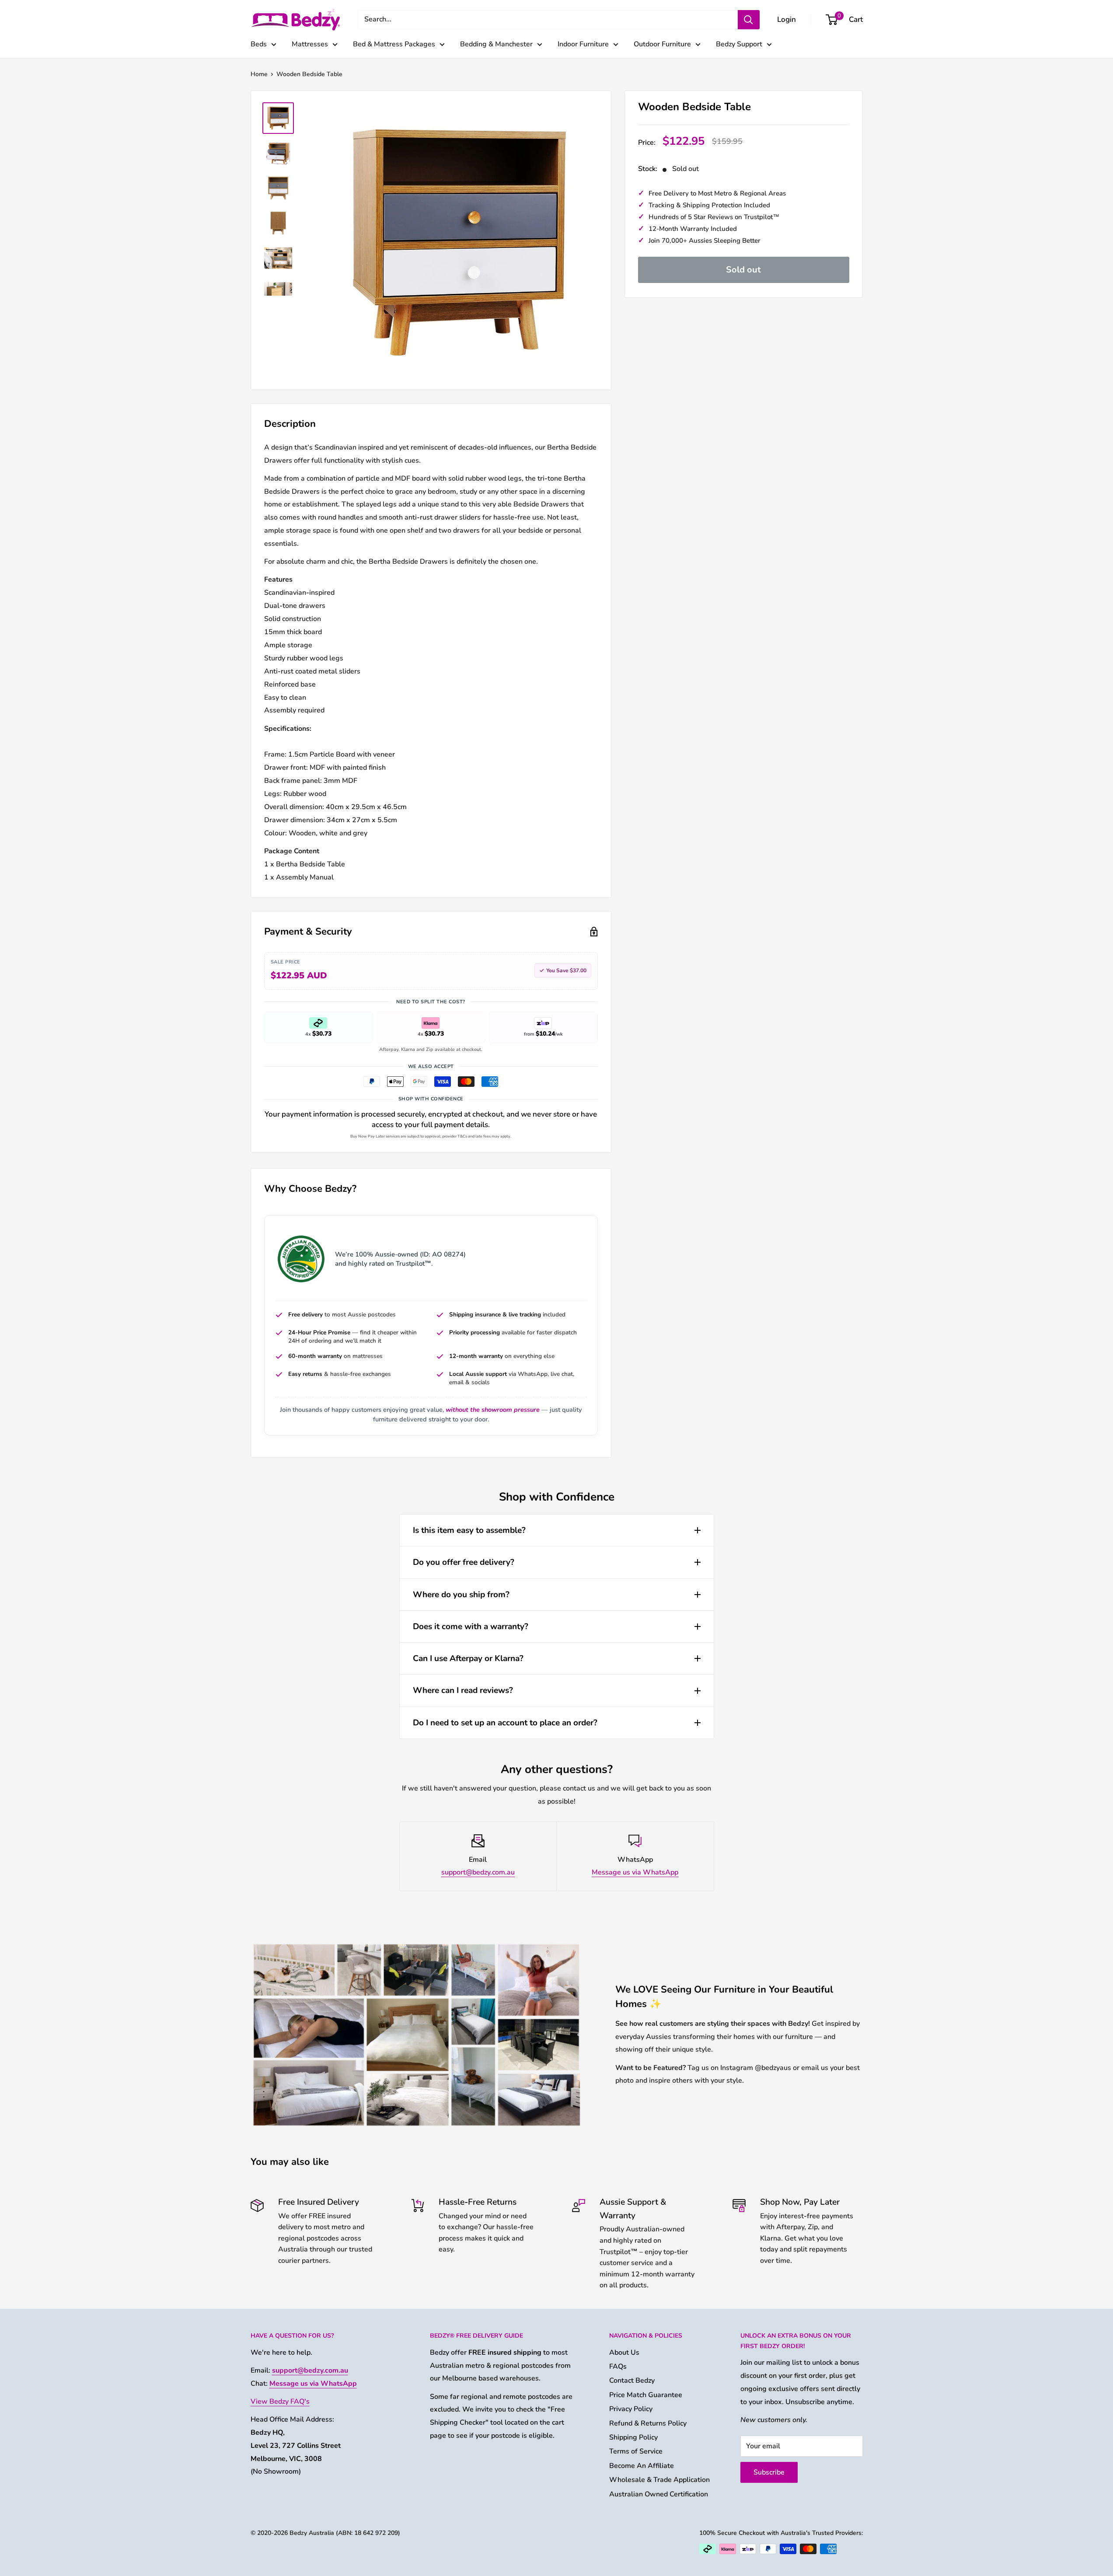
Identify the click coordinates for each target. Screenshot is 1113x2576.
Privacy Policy (631, 2409)
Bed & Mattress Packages (394, 44)
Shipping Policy (633, 2437)
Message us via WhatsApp (635, 1872)
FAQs (618, 2367)
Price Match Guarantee (646, 2395)
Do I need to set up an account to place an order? (505, 1723)
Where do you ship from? (461, 1595)
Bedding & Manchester (496, 44)
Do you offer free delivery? (464, 1562)
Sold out (743, 270)
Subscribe (769, 2472)
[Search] (749, 20)
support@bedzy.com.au (478, 1872)
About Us (624, 2353)
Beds (259, 44)
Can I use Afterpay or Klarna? (468, 1658)
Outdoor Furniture (662, 44)
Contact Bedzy (632, 2381)
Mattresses (310, 44)
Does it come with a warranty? (471, 1627)
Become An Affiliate (642, 2466)
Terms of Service (636, 2451)
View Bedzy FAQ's (280, 2401)
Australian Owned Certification (659, 2494)
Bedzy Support (739, 44)
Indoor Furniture (583, 44)
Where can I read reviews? (463, 1690)
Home (259, 74)
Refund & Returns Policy (648, 2423)
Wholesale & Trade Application (659, 2480)
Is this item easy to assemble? (469, 1530)
